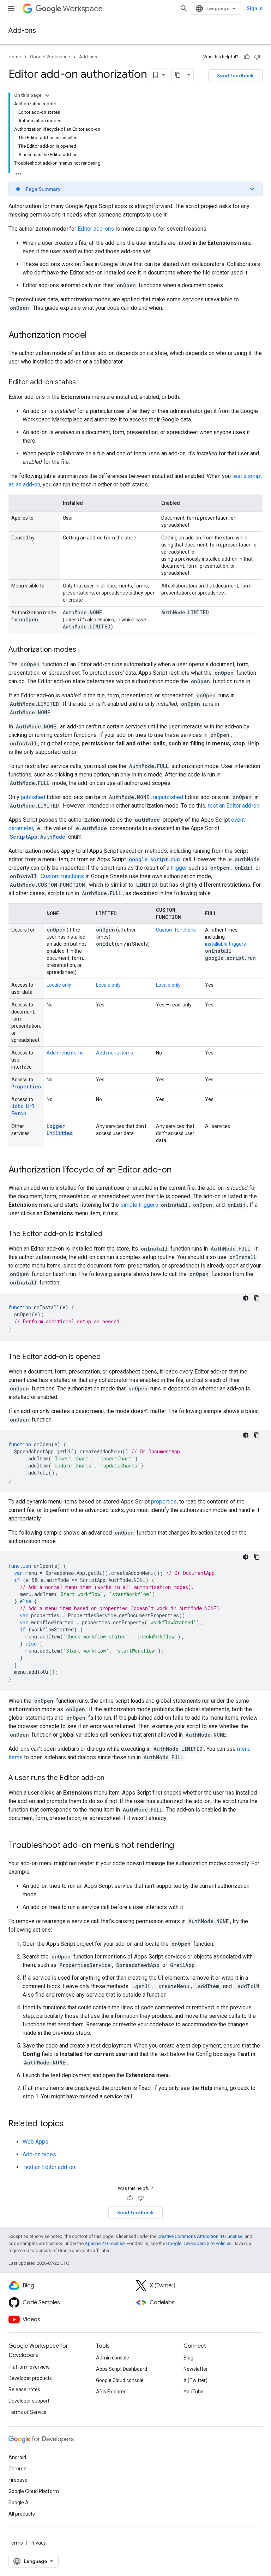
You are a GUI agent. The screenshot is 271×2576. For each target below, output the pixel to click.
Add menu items (65, 1053)
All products (22, 2514)
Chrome (17, 2469)
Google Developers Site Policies (199, 2243)
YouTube (194, 2392)
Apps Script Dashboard (122, 2369)
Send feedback (235, 76)
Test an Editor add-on (49, 2167)
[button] (135, 189)
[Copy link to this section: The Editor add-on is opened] (108, 1357)
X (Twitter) (195, 2380)
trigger (179, 868)
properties (164, 1502)
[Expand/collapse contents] (47, 95)
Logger (56, 1126)
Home (15, 57)
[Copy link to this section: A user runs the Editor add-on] (112, 1778)
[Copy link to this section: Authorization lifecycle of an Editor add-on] (179, 1170)
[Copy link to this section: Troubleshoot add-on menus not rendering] (181, 1846)
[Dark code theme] (246, 1298)
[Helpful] (247, 57)
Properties (26, 1086)
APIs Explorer (111, 2392)
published (33, 797)
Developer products (30, 2378)
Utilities (60, 1133)
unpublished (168, 797)
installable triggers (225, 944)
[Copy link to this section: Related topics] (71, 2124)
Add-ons (22, 31)
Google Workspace (50, 57)
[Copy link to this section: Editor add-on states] (83, 383)
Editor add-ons (96, 229)
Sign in (255, 8)
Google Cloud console (120, 2380)
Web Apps (35, 2142)
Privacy (38, 2543)
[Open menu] (11, 8)
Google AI (19, 2503)
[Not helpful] (257, 57)
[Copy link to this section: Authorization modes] (83, 650)
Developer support (29, 2401)
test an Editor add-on (234, 806)
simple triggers (139, 1205)
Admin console (113, 2358)
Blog (188, 2358)
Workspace (83, 9)
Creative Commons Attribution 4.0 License (200, 2236)
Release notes (24, 2389)
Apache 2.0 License (105, 2243)
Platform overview (29, 2367)
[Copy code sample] (257, 1298)
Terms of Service (28, 2412)
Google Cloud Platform (34, 2491)
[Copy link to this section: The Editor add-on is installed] (109, 1234)
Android (17, 2457)
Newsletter (196, 2369)
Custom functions (62, 876)
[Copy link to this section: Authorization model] (94, 336)
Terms (16, 2543)
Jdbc (17, 1106)
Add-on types (39, 2154)
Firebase (18, 2480)
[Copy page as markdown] (178, 75)
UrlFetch (23, 1110)
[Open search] (184, 8)
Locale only (59, 985)
